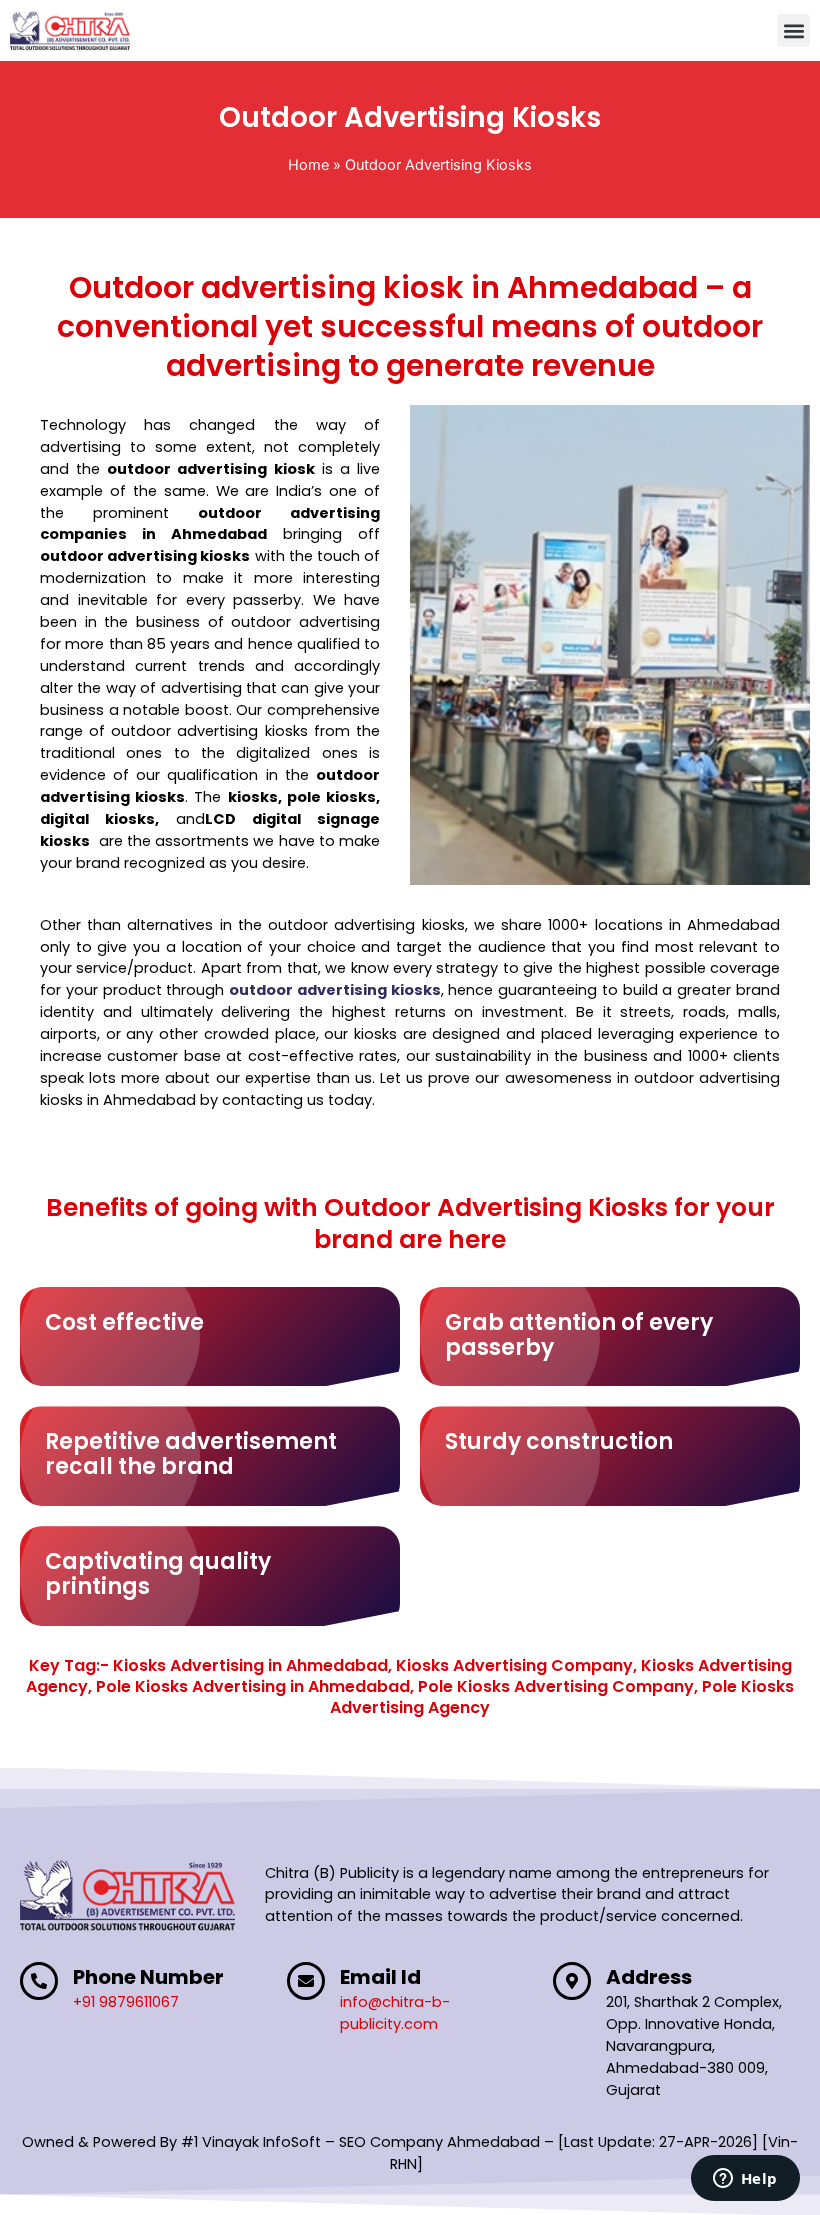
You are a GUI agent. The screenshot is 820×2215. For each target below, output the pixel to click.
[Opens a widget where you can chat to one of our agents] (745, 2180)
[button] (793, 30)
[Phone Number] (39, 1981)
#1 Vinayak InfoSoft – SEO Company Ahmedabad (360, 2142)
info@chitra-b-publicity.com (395, 2013)
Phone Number (148, 1977)
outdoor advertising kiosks (335, 990)
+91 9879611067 (126, 2002)
